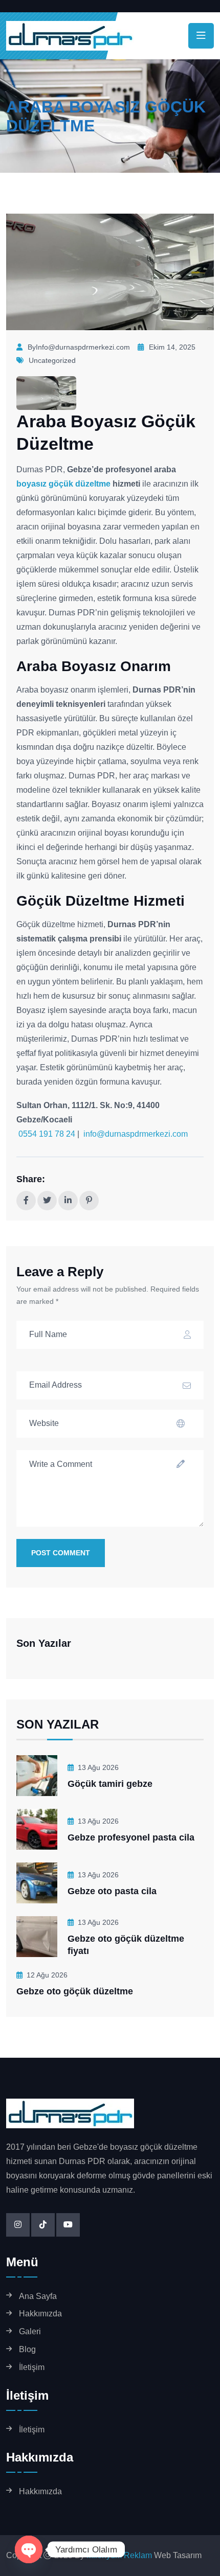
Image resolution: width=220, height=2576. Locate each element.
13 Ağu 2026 (98, 1767)
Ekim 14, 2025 (172, 347)
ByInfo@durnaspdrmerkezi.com (79, 347)
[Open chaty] (29, 2549)
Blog (27, 2349)
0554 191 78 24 (46, 1134)
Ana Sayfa (38, 2296)
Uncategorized (52, 360)
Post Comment (61, 1553)
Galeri (30, 2331)
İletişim (32, 2367)
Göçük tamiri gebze (110, 1784)
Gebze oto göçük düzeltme (75, 1991)
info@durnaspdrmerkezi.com (136, 1134)
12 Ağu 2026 (47, 1975)
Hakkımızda (40, 2314)
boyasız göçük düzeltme (63, 484)
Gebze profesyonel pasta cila (131, 1837)
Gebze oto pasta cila (112, 1891)
